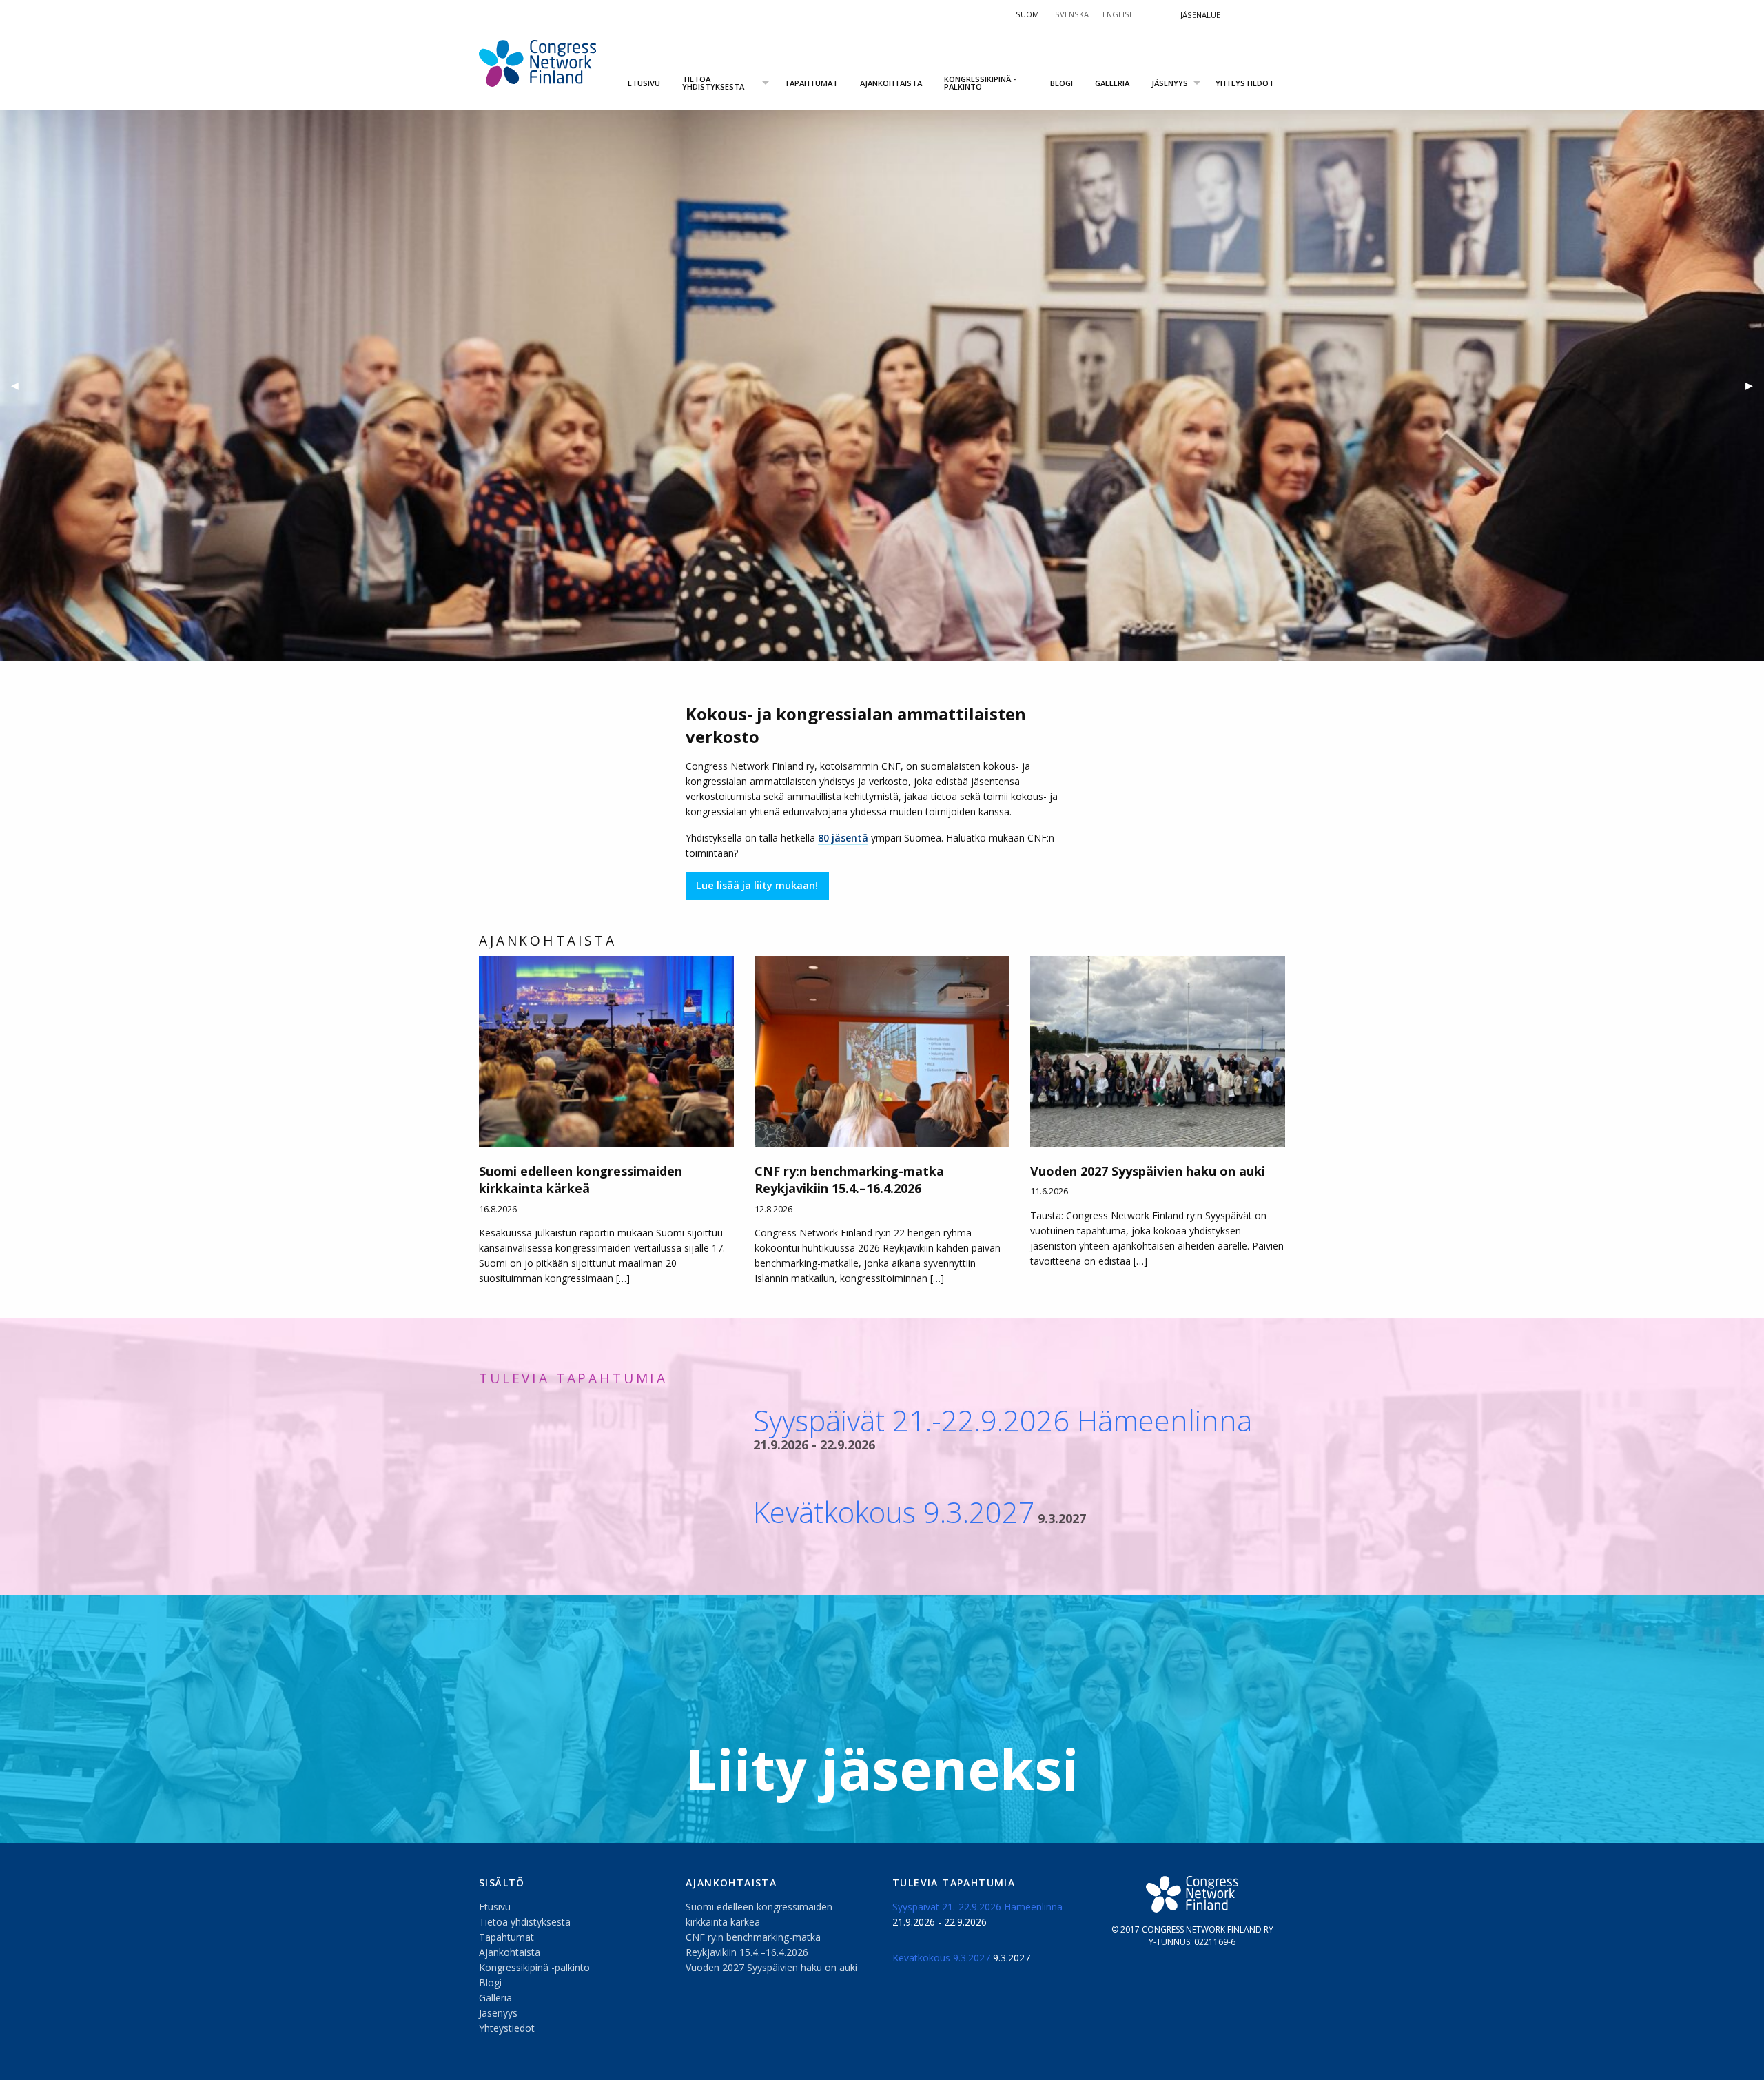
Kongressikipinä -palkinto (980, 83)
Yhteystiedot (1245, 83)
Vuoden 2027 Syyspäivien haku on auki (771, 1967)
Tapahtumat (811, 83)
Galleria (1112, 83)
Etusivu (644, 83)
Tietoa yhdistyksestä (713, 83)
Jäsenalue (1200, 15)
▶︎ (1755, 385)
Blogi (1062, 83)
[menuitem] (644, 83)
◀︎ (20, 385)
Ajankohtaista (891, 83)
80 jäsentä (843, 838)
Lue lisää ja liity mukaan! (757, 885)
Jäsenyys (1170, 83)
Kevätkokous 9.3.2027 (894, 1512)
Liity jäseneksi (882, 1768)
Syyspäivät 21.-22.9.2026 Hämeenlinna (1003, 1420)
